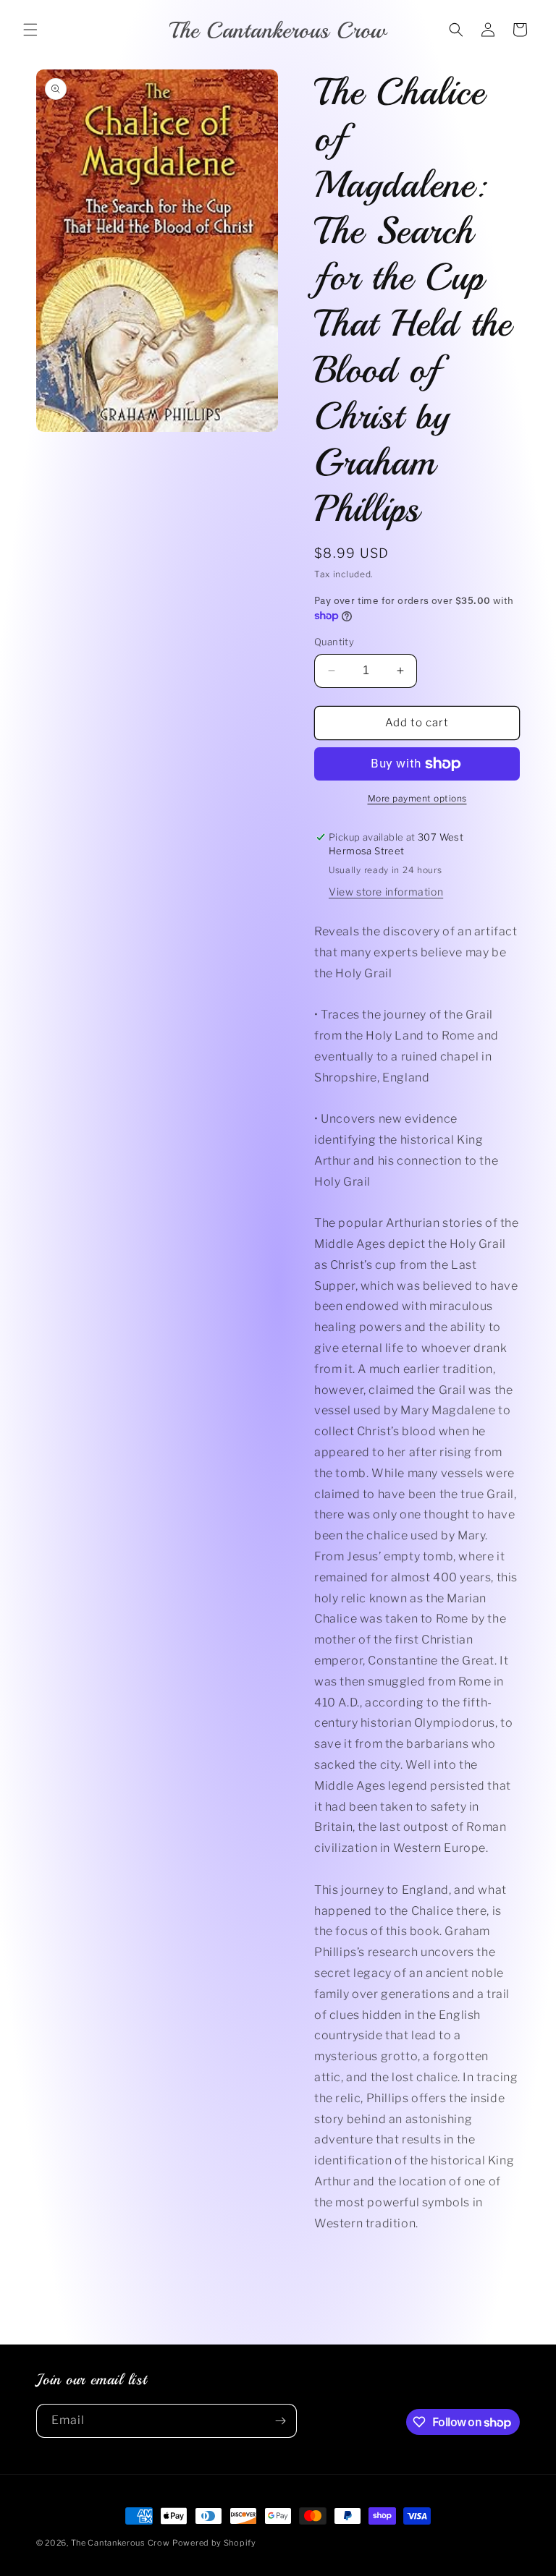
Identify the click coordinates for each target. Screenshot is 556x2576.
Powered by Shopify (214, 2543)
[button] (30, 30)
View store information (386, 892)
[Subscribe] (280, 2421)
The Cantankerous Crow (121, 2543)
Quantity (334, 642)
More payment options (417, 798)
